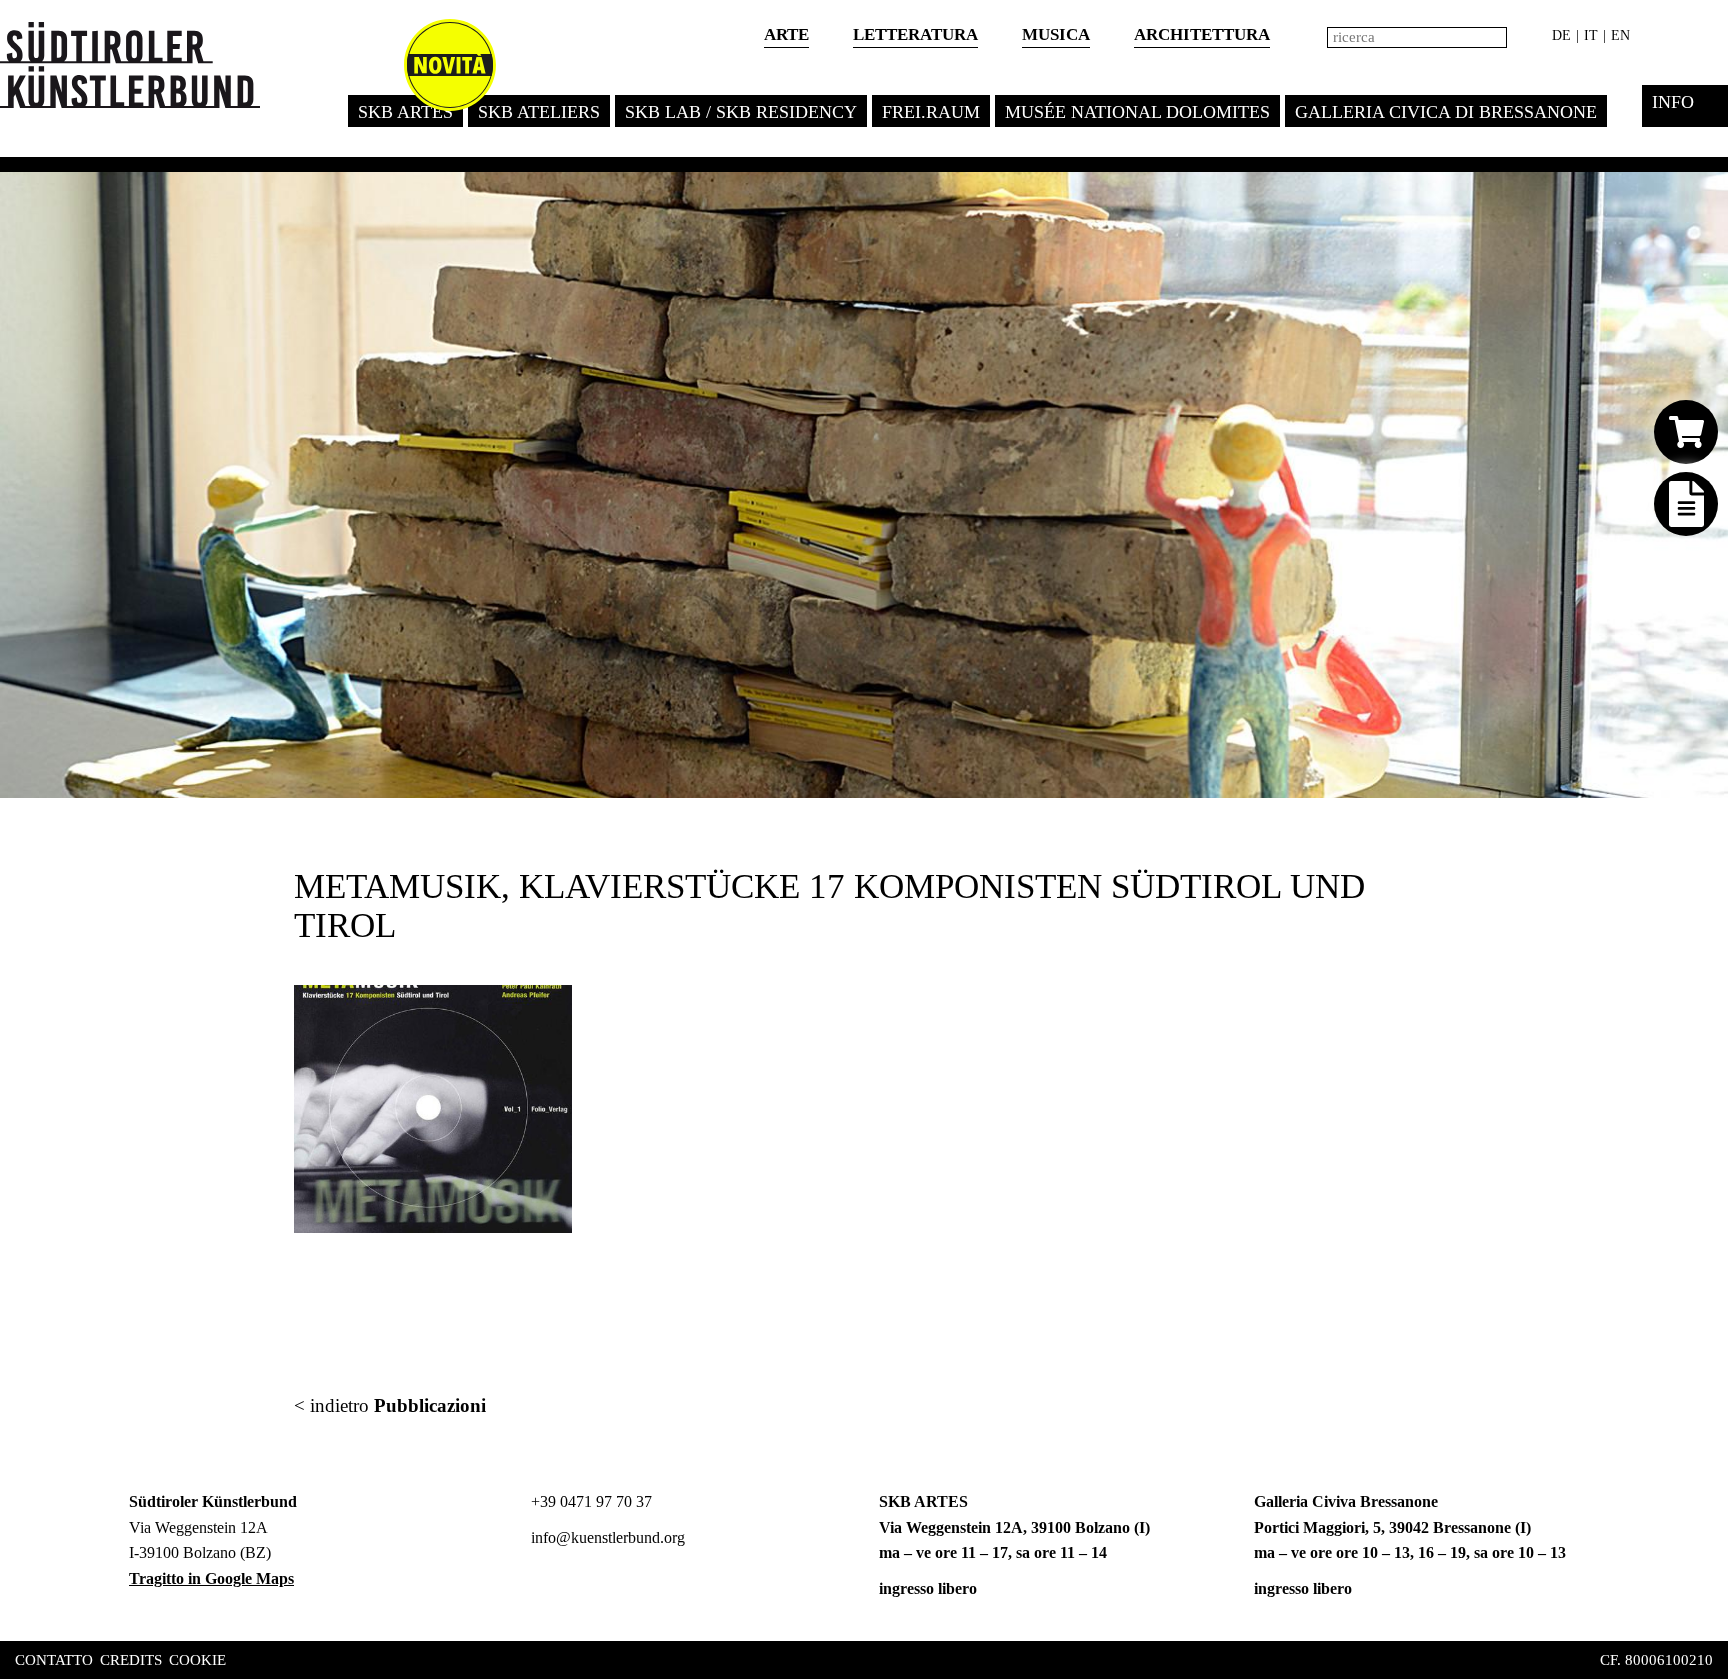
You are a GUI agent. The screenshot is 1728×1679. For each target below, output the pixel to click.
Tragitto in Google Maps (211, 1578)
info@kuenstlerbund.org (606, 1537)
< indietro (390, 1405)
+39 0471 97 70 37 (589, 1501)
